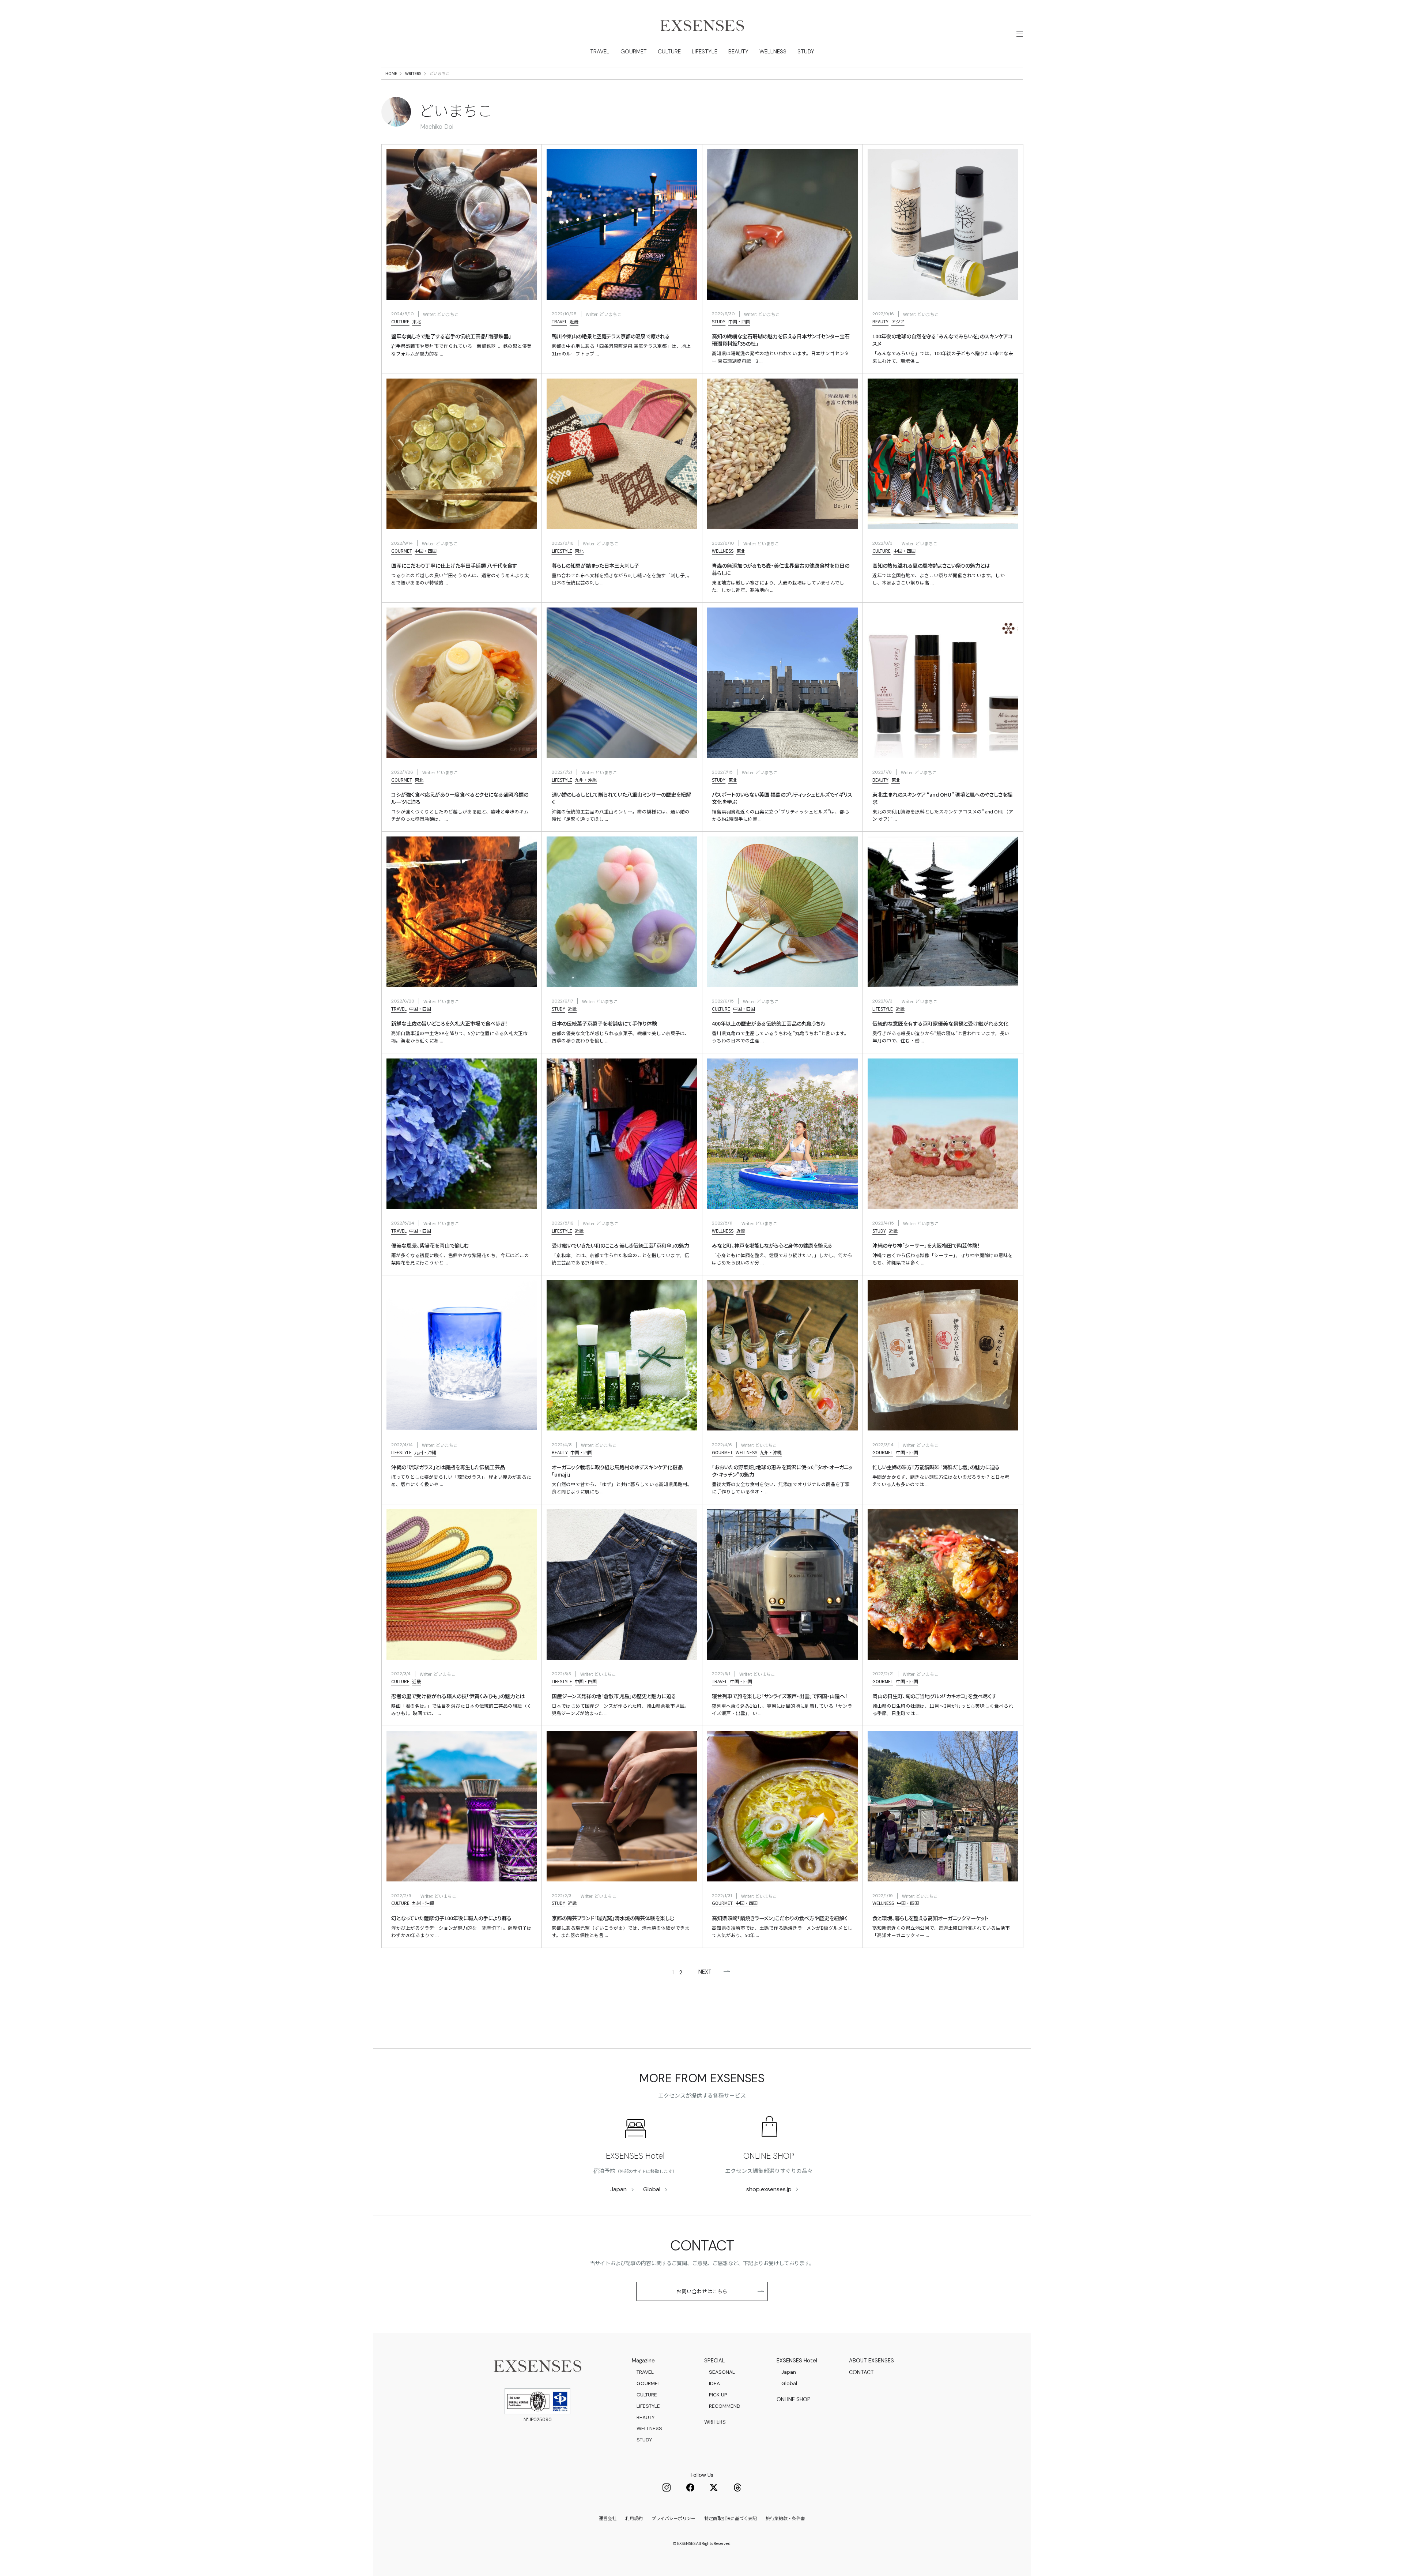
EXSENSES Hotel (635, 2156)
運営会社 (608, 2518)
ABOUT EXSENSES (871, 2361)
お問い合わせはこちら (702, 2291)
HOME (391, 73)
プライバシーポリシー (673, 2518)
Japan (618, 2189)
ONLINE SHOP (769, 2156)
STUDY (806, 52)
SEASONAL (722, 2372)
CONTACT (861, 2372)
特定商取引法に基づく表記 (731, 2518)
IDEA (714, 2383)
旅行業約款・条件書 (785, 2518)
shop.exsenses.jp (769, 2189)
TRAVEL (600, 52)
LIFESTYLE (705, 52)
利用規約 (634, 2518)
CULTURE (669, 52)
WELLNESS (773, 52)
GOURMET (634, 52)
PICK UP (718, 2395)
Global (652, 2189)
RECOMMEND (725, 2406)
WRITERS (413, 73)
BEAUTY (738, 52)
